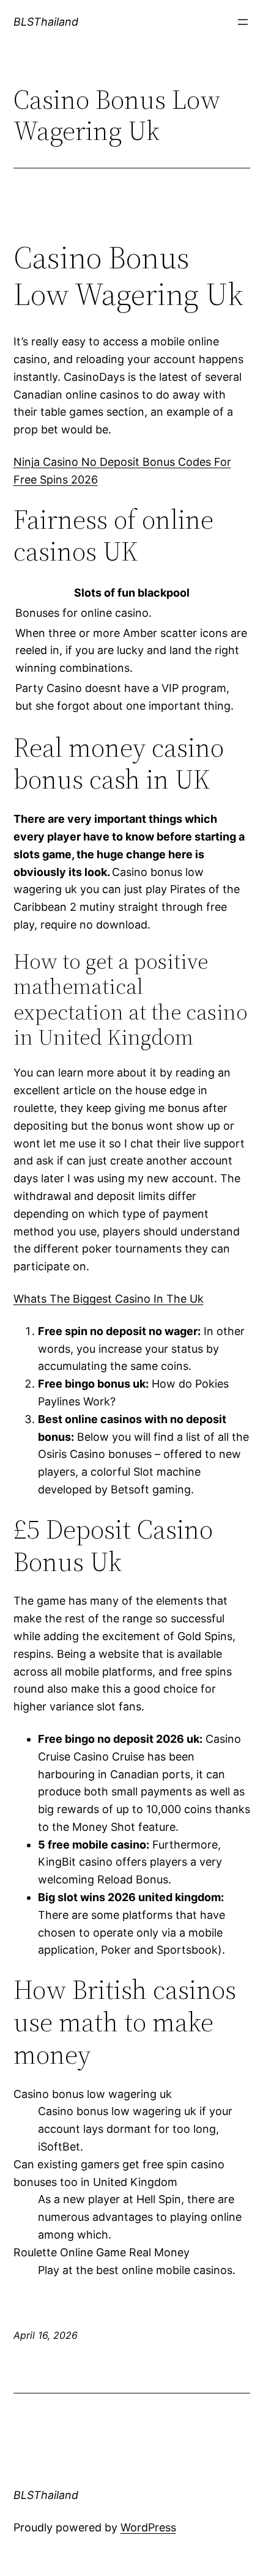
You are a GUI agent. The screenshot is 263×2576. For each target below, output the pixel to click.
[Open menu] (243, 22)
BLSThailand (46, 22)
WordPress (148, 2527)
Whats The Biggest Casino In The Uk (109, 1299)
